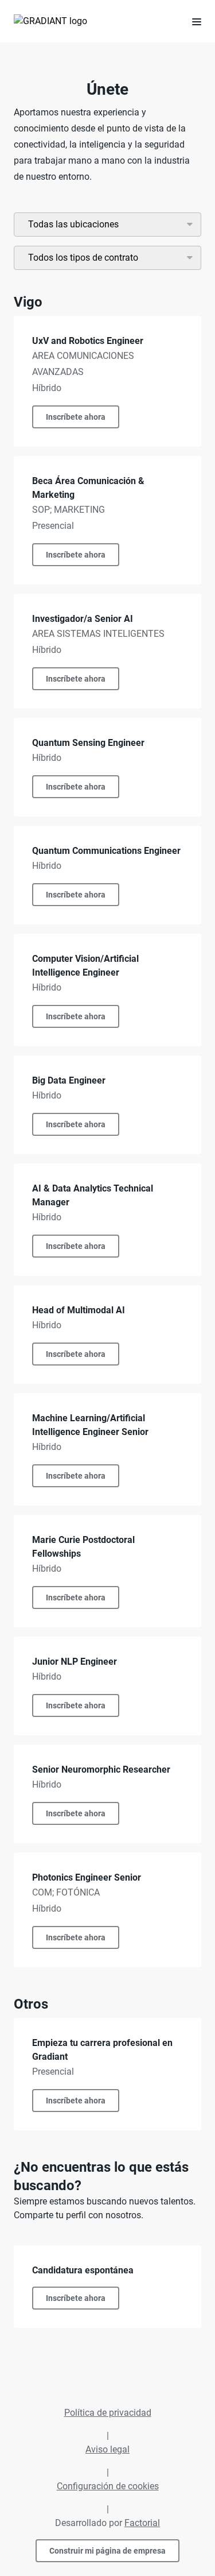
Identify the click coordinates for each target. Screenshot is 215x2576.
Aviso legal (107, 2449)
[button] (192, 21)
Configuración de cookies (108, 2486)
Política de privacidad (108, 2413)
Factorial (142, 2523)
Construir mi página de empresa (107, 2551)
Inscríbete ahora (76, 417)
